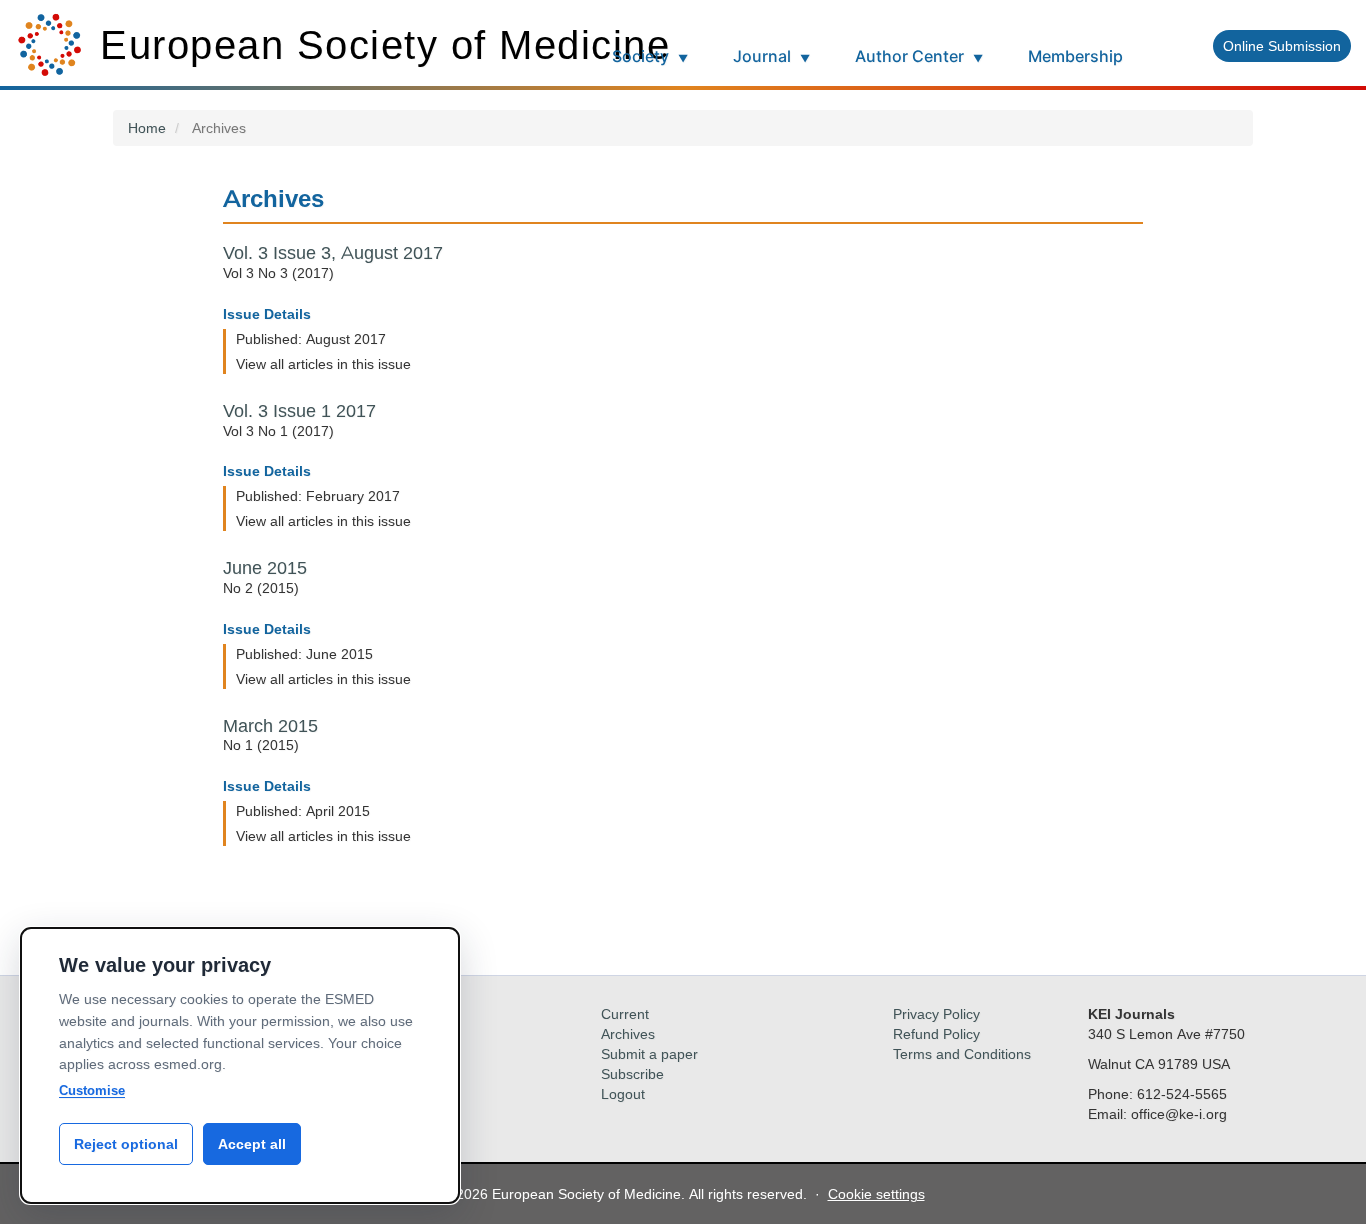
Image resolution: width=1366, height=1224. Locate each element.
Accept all (252, 1143)
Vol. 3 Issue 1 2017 (299, 411)
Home (147, 127)
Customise (92, 1090)
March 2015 (270, 726)
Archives (628, 1033)
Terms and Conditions (962, 1053)
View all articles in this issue (323, 363)
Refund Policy (936, 1033)
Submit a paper (649, 1053)
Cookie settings (876, 1193)
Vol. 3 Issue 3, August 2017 (333, 253)
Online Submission (1282, 45)
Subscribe (632, 1073)
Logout (623, 1093)
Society (650, 56)
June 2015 (265, 568)
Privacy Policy (936, 1013)
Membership (1075, 56)
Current (625, 1013)
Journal (771, 56)
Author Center (919, 56)
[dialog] (240, 1065)
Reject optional (126, 1143)
